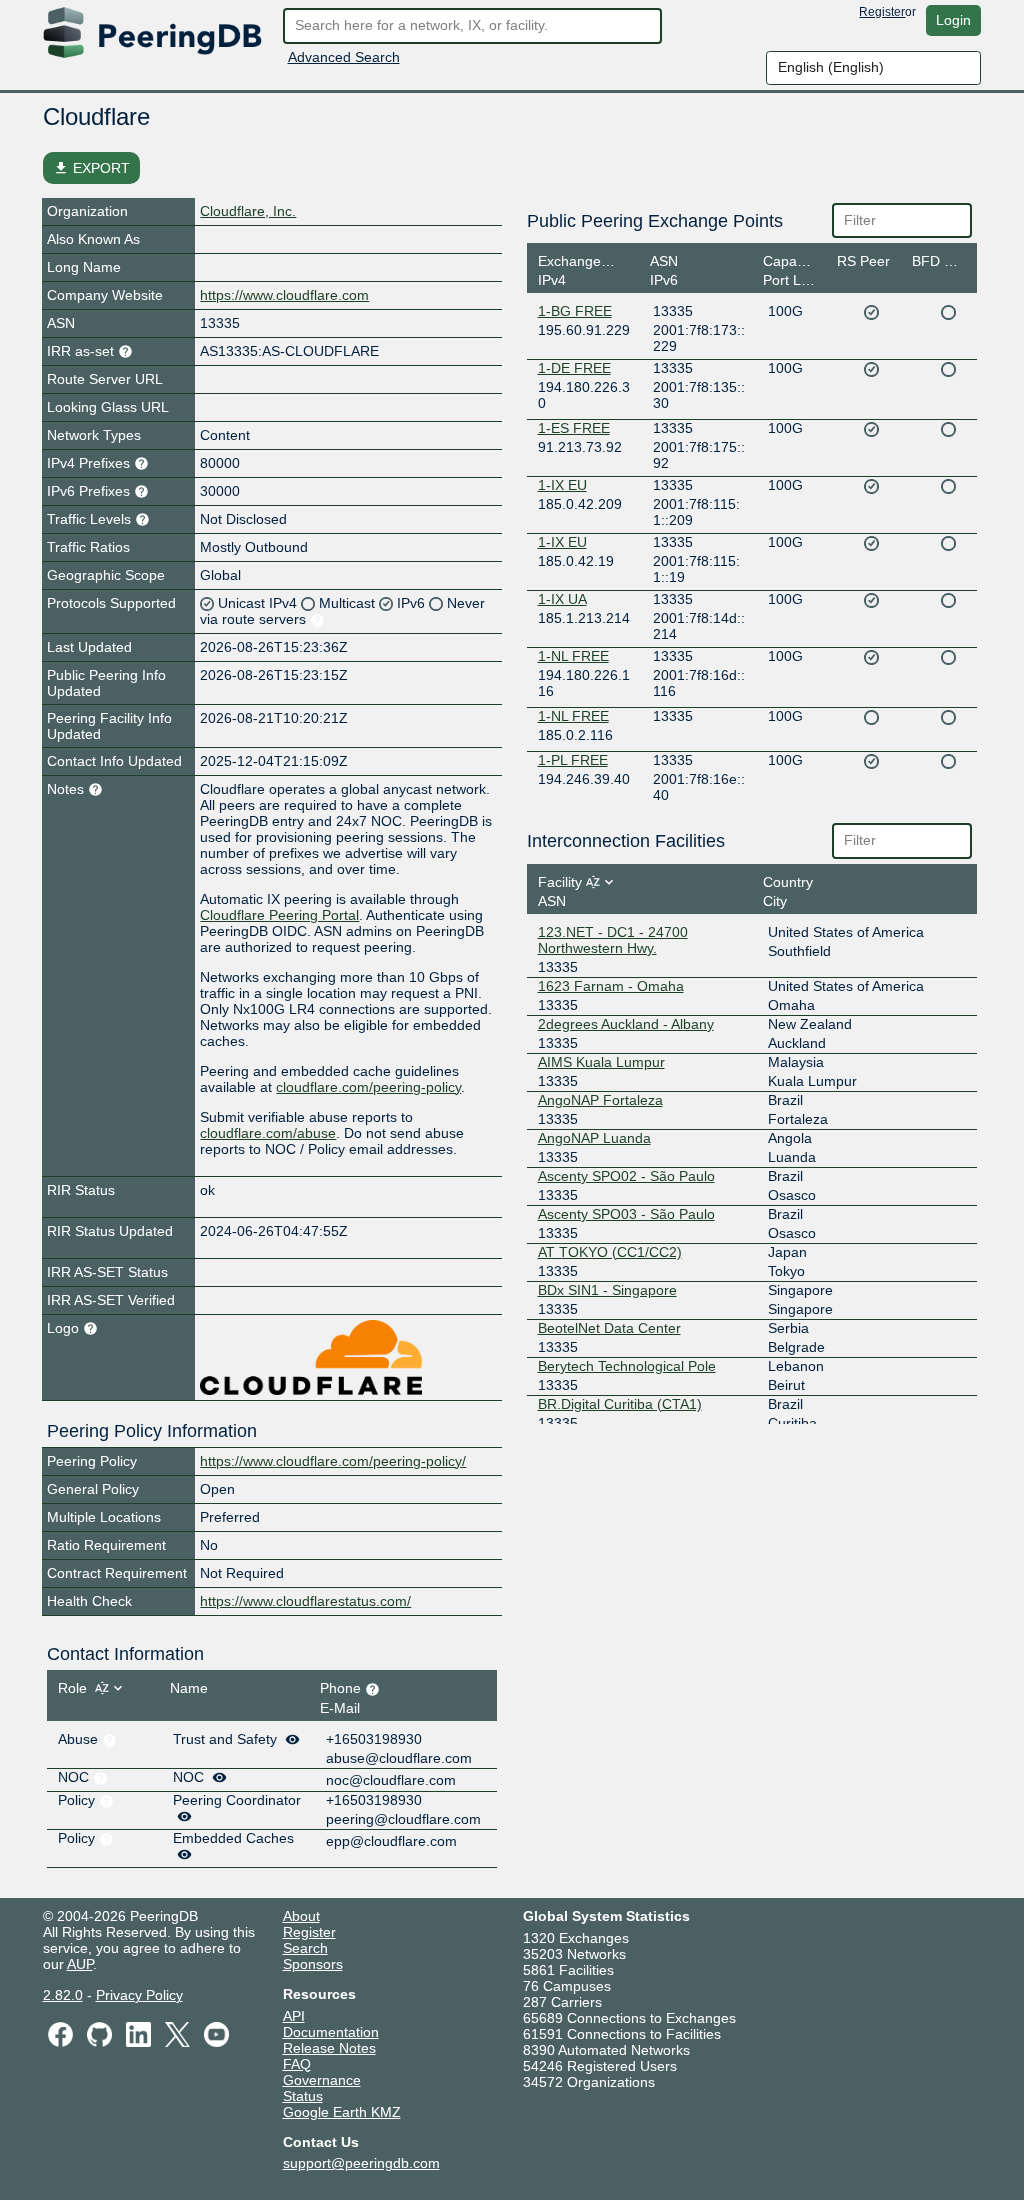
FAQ (297, 2064)
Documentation (331, 2032)
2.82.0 (63, 1995)
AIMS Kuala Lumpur (601, 1062)
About (301, 1916)
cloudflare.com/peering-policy (368, 1087)
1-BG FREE (575, 311)
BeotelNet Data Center (609, 1328)
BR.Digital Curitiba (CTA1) (620, 1404)
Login (953, 20)
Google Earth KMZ (342, 2112)
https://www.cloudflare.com (284, 295)
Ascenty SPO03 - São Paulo (626, 1214)
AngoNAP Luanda (594, 1138)
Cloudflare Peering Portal (279, 915)
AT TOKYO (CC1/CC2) (610, 1252)
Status (303, 2096)
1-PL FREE (573, 760)
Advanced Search (344, 57)
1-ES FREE (574, 428)
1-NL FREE (573, 656)
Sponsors (313, 1964)
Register (882, 12)
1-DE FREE (574, 368)
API (294, 2016)
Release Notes (329, 2048)
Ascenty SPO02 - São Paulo (626, 1176)
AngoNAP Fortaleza (600, 1100)
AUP (80, 1964)
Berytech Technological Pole (627, 1366)
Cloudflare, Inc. (248, 211)
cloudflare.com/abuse (268, 1133)
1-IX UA (562, 599)
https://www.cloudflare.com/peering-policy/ (333, 1461)
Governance (322, 2080)
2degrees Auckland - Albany (626, 1024)
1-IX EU (562, 485)
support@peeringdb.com (361, 2163)
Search (305, 1948)
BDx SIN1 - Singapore (607, 1290)
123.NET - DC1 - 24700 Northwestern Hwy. (613, 940)
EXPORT (91, 168)
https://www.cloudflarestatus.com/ (305, 1601)
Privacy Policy (139, 1995)
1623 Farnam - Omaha (611, 986)
